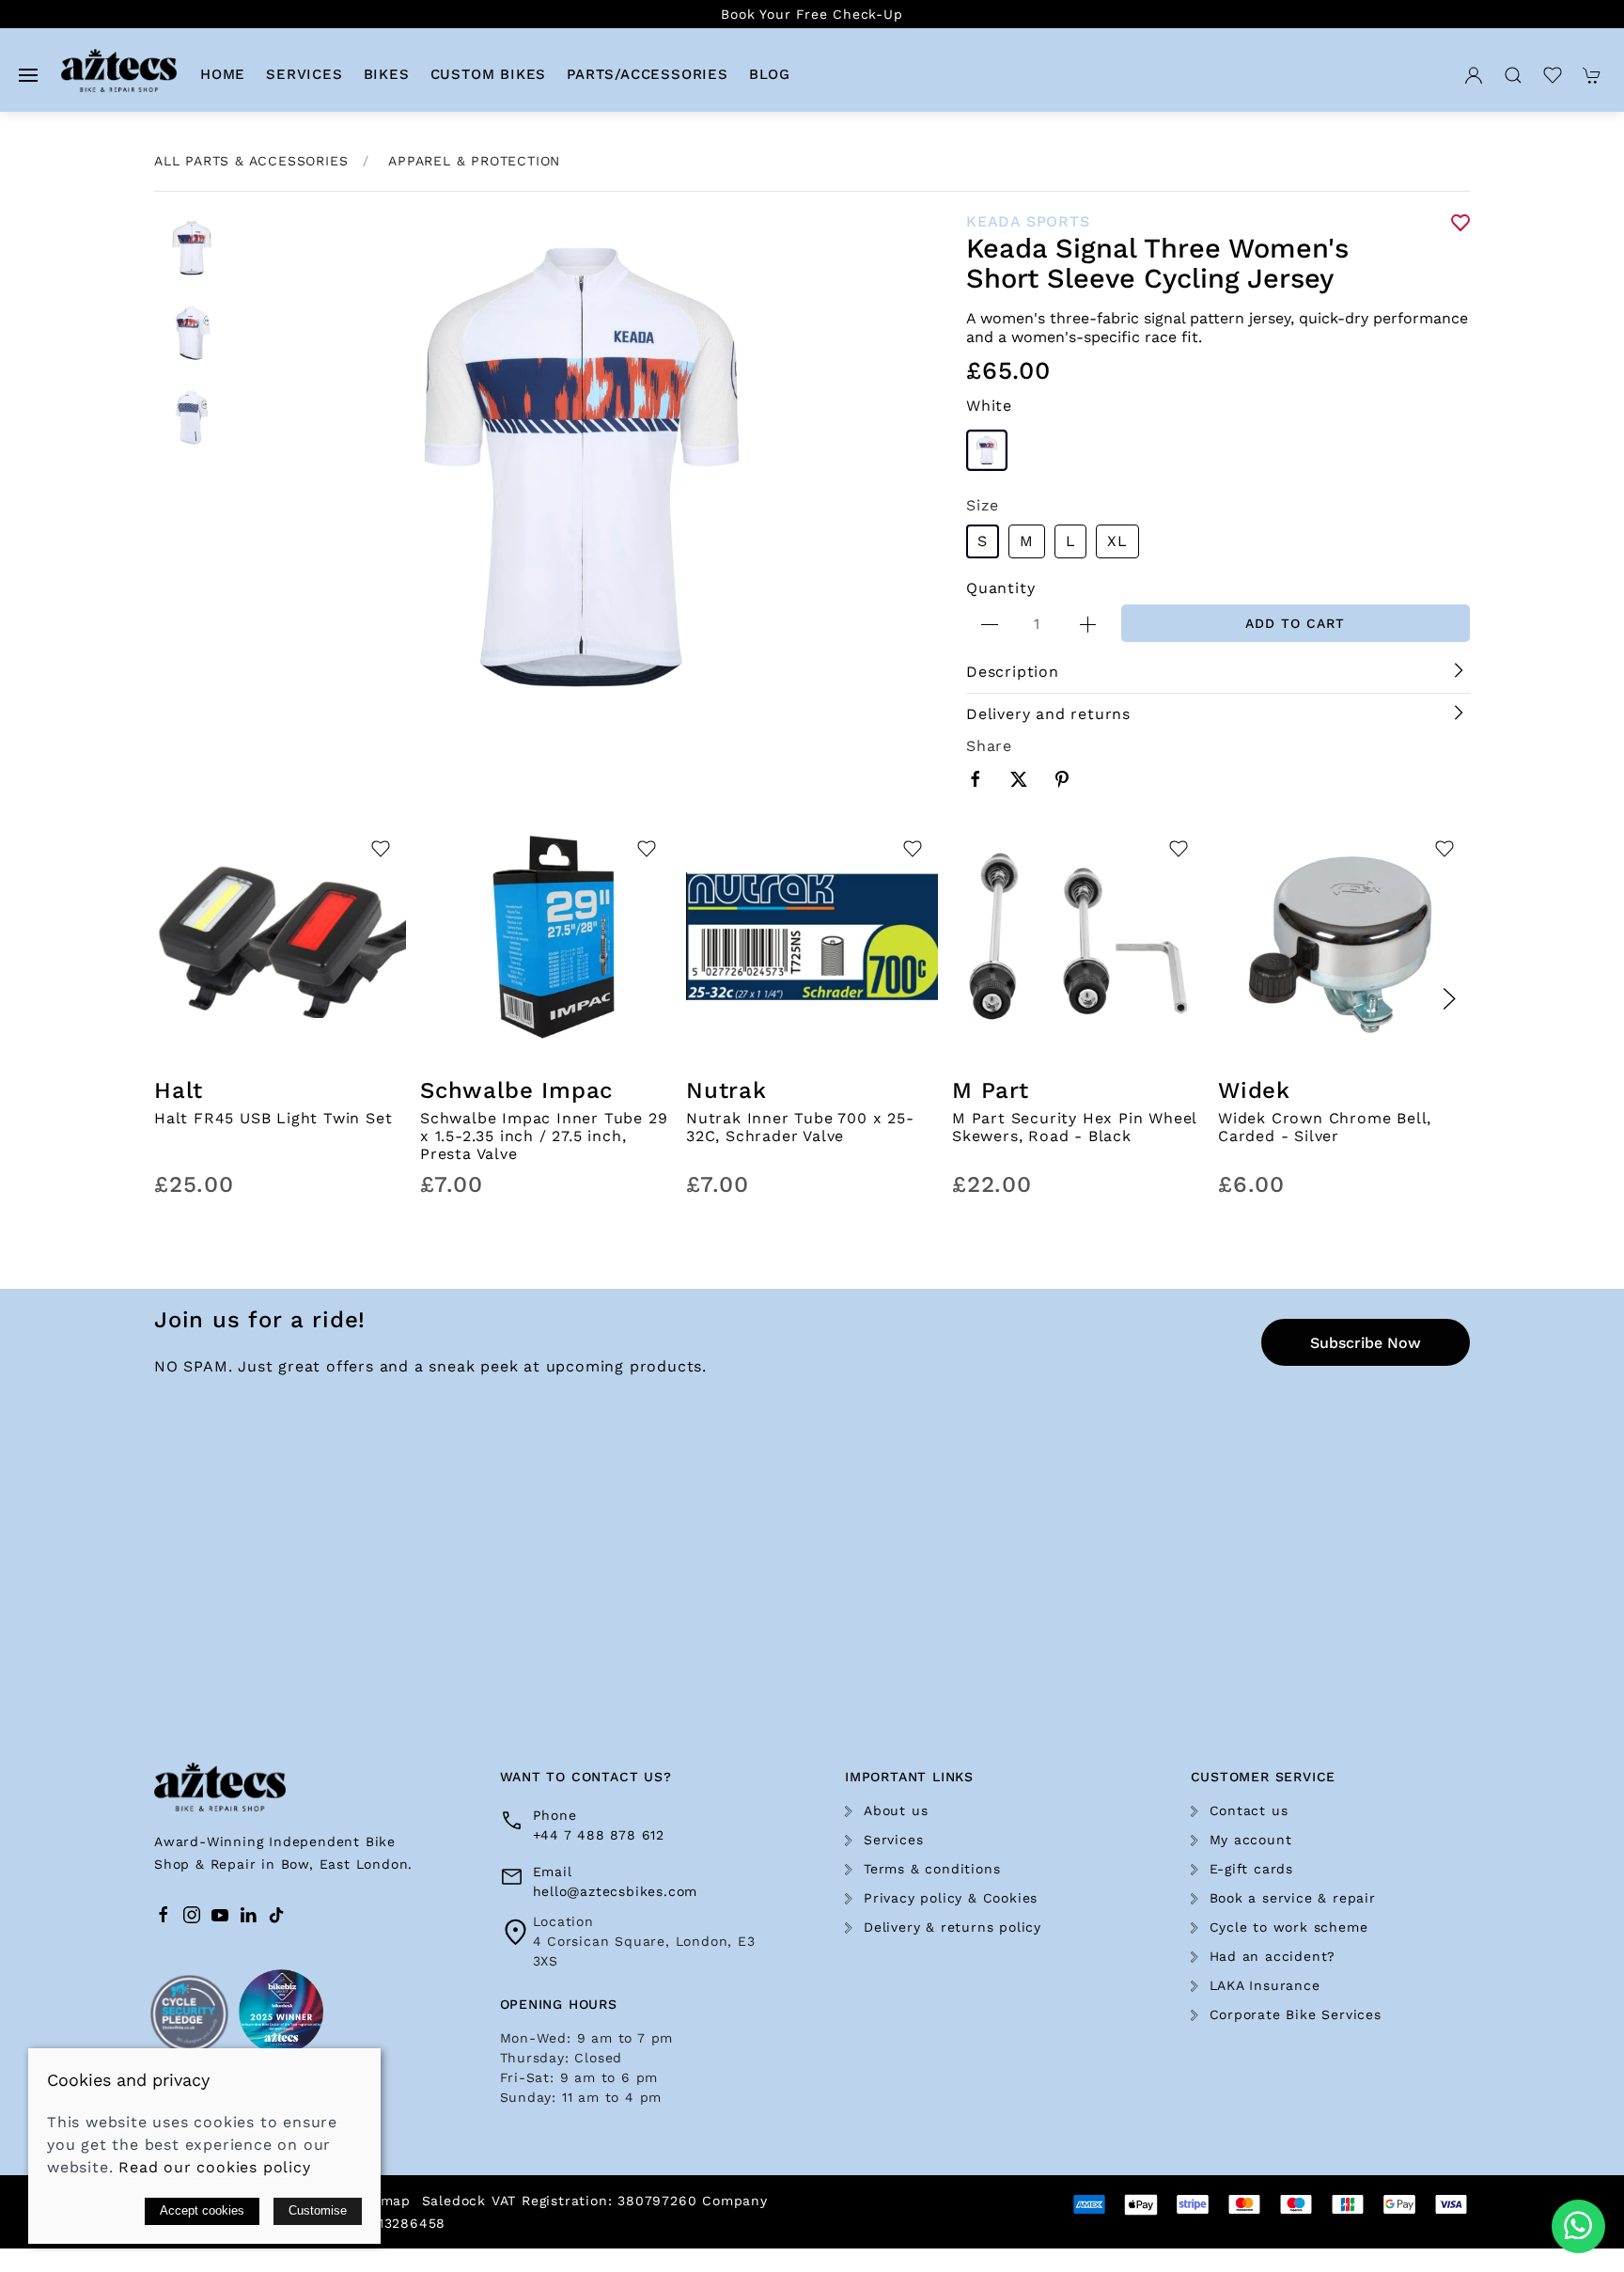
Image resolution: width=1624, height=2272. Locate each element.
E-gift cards (1252, 1869)
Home (223, 74)
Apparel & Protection (474, 161)
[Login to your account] (1474, 75)
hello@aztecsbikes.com (616, 1891)
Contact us (1249, 1810)
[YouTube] (220, 1915)
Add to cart (1295, 623)
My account (1251, 1840)
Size (983, 505)
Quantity (1000, 588)
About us (896, 1810)
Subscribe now (1366, 1343)
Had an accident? (1273, 1956)
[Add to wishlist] (380, 853)
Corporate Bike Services (1296, 2014)
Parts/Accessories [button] (648, 74)
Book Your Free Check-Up (812, 14)
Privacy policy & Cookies (951, 1898)
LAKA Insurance (1265, 1985)
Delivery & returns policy (953, 1927)
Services (893, 1840)
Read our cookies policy (214, 2167)
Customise (318, 2210)
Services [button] (304, 74)
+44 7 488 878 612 (599, 1835)
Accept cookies (202, 2210)
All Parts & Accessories (251, 161)
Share (989, 746)
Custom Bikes (489, 74)
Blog (770, 74)
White (989, 406)
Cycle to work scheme (1289, 1927)
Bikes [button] (387, 74)
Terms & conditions (932, 1869)
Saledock (454, 2201)
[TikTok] (276, 1915)
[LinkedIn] (248, 1915)
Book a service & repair (1293, 1898)
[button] (28, 75)
